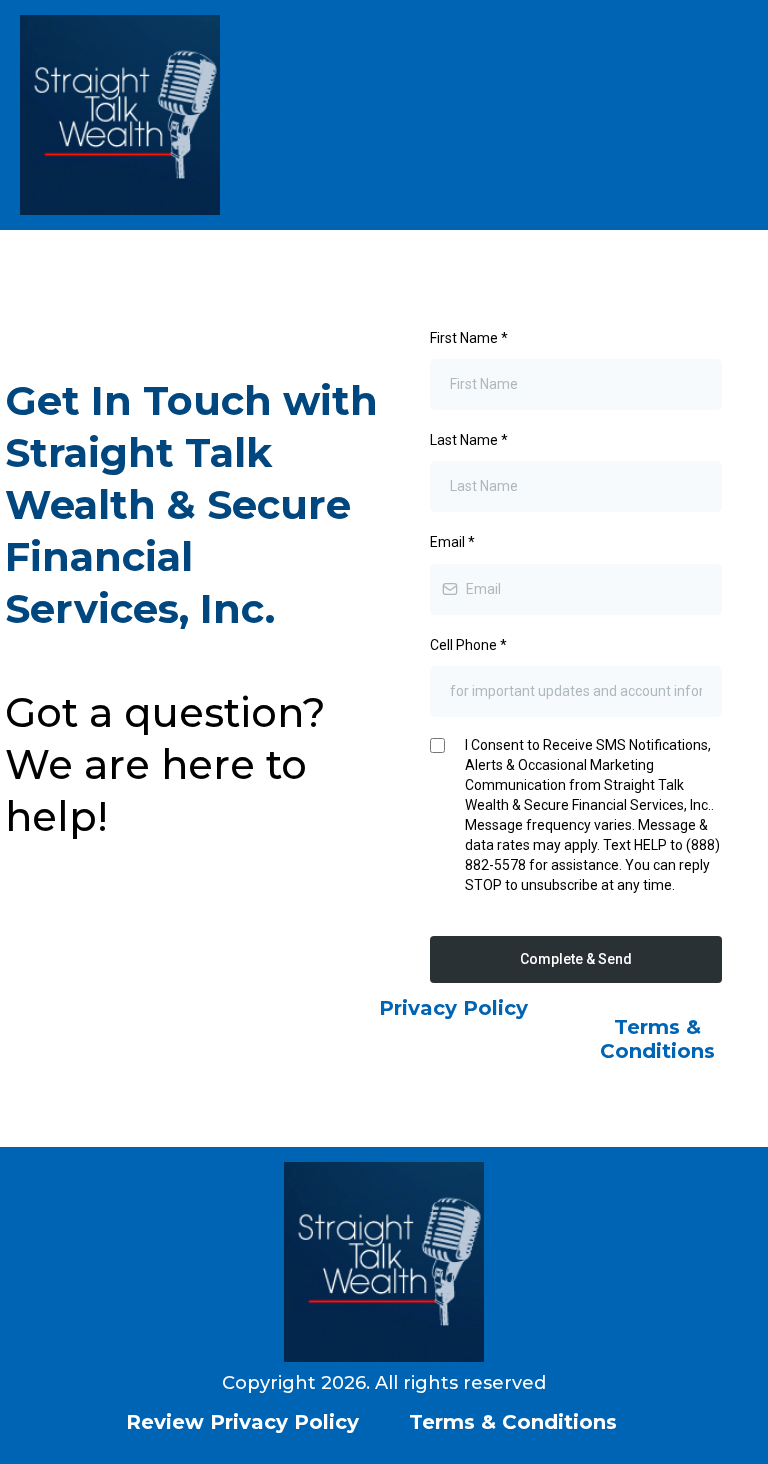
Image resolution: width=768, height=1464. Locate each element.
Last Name (469, 440)
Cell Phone (468, 645)
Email (452, 542)
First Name (469, 338)
